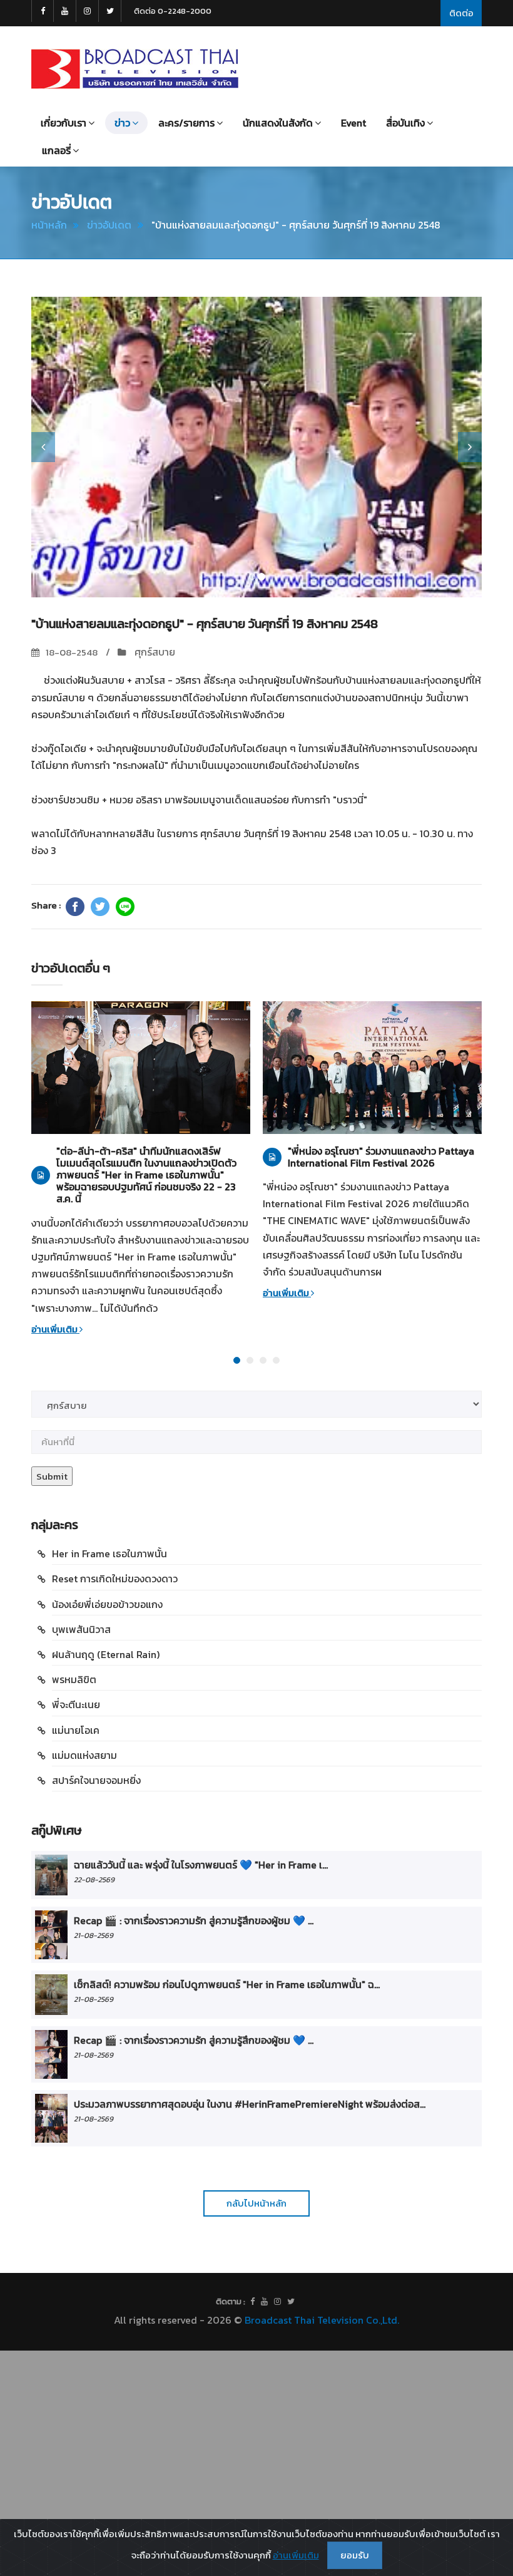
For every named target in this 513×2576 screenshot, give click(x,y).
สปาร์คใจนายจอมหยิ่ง (96, 1780)
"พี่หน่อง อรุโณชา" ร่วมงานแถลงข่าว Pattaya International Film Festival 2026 (381, 1157)
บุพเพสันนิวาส (81, 1629)
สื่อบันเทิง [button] (405, 123)
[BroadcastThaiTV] (252, 2302)
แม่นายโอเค (76, 1730)
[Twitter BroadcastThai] (110, 11)
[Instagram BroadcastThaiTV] (88, 11)
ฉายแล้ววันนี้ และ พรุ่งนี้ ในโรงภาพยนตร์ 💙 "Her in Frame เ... (201, 1865)
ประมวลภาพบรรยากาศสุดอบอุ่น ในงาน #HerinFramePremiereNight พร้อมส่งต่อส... (250, 2104)
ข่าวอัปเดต (109, 225)
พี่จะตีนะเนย (76, 1704)
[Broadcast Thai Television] (135, 69)
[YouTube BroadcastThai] (65, 11)
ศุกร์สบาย (154, 652)
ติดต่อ (461, 13)
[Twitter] (100, 907)
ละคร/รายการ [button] (186, 123)
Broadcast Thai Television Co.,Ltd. (322, 2320)
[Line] (125, 907)
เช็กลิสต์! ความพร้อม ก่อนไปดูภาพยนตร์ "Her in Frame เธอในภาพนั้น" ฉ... (227, 1984)
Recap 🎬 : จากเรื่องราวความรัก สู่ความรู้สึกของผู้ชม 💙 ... (194, 1920)
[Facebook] (75, 907)
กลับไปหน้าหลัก (256, 2203)
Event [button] (353, 123)
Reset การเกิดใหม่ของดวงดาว (115, 1579)
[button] (43, 447)
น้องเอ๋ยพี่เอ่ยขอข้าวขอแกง (107, 1604)
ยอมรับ (355, 2555)
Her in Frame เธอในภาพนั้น (109, 1553)
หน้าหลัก (49, 225)
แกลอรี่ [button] (56, 150)
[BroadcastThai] (264, 2302)
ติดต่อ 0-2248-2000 (173, 11)
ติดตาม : (231, 2301)
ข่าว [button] (122, 123)
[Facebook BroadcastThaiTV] (43, 11)
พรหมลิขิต (74, 1679)
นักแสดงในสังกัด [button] (278, 123)
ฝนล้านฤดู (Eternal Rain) (106, 1654)
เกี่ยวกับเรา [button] (63, 123)
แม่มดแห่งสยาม (84, 1755)
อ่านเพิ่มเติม (55, 1329)
